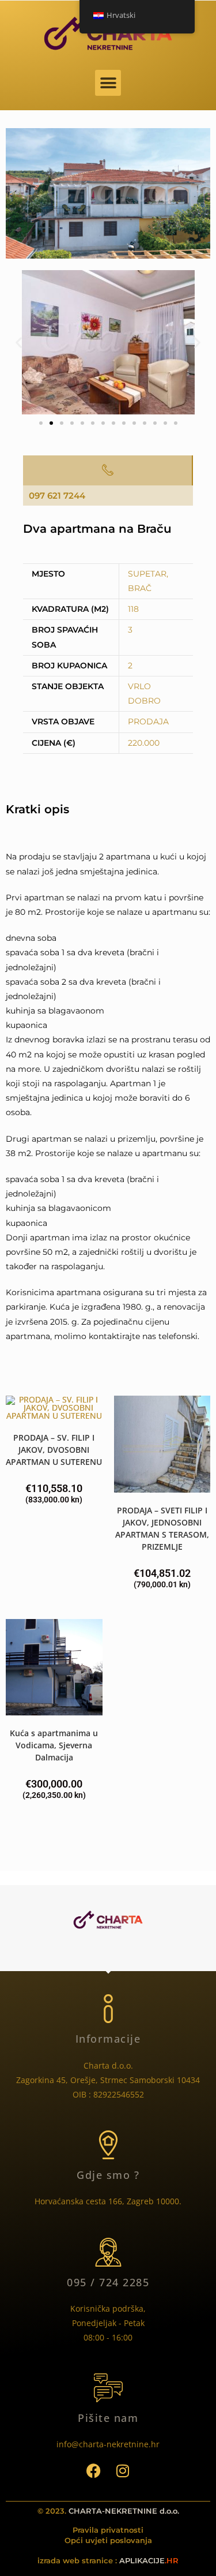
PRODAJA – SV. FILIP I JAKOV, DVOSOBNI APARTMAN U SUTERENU (54, 1450)
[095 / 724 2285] (108, 2252)
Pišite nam (108, 2418)
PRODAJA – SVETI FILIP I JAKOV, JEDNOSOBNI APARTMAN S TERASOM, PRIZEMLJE (162, 1528)
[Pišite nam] (108, 2388)
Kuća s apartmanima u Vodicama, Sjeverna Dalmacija (54, 1745)
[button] (108, 83)
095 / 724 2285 (108, 2282)
